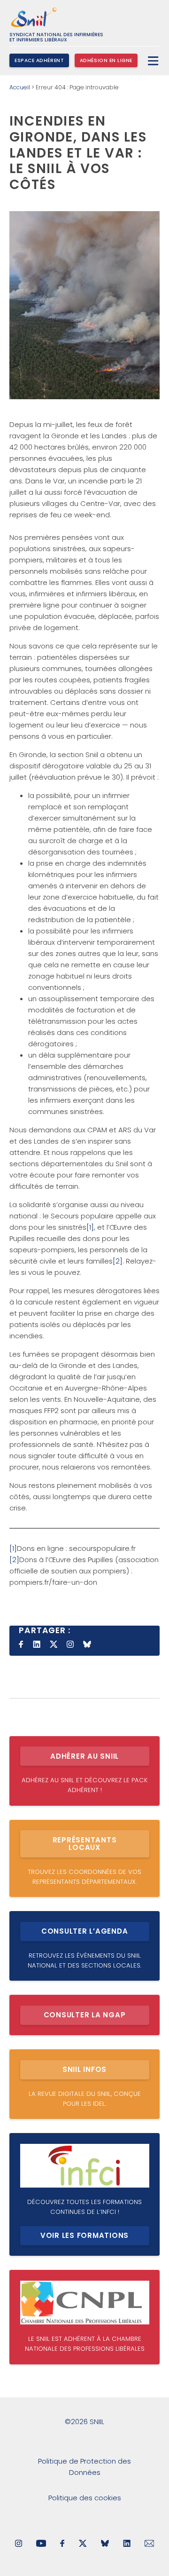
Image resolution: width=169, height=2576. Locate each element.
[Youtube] (41, 2544)
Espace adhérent (39, 60)
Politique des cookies (85, 2498)
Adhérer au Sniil (84, 1756)
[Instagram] (19, 2544)
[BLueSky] (105, 2544)
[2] (118, 1261)
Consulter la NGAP (85, 2015)
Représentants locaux (85, 1844)
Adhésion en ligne (106, 60)
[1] (90, 1227)
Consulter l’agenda (85, 1931)
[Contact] (150, 2544)
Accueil (20, 87)
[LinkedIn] (127, 2544)
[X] (83, 2544)
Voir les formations (84, 2235)
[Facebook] (62, 2544)
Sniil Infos (84, 2069)
